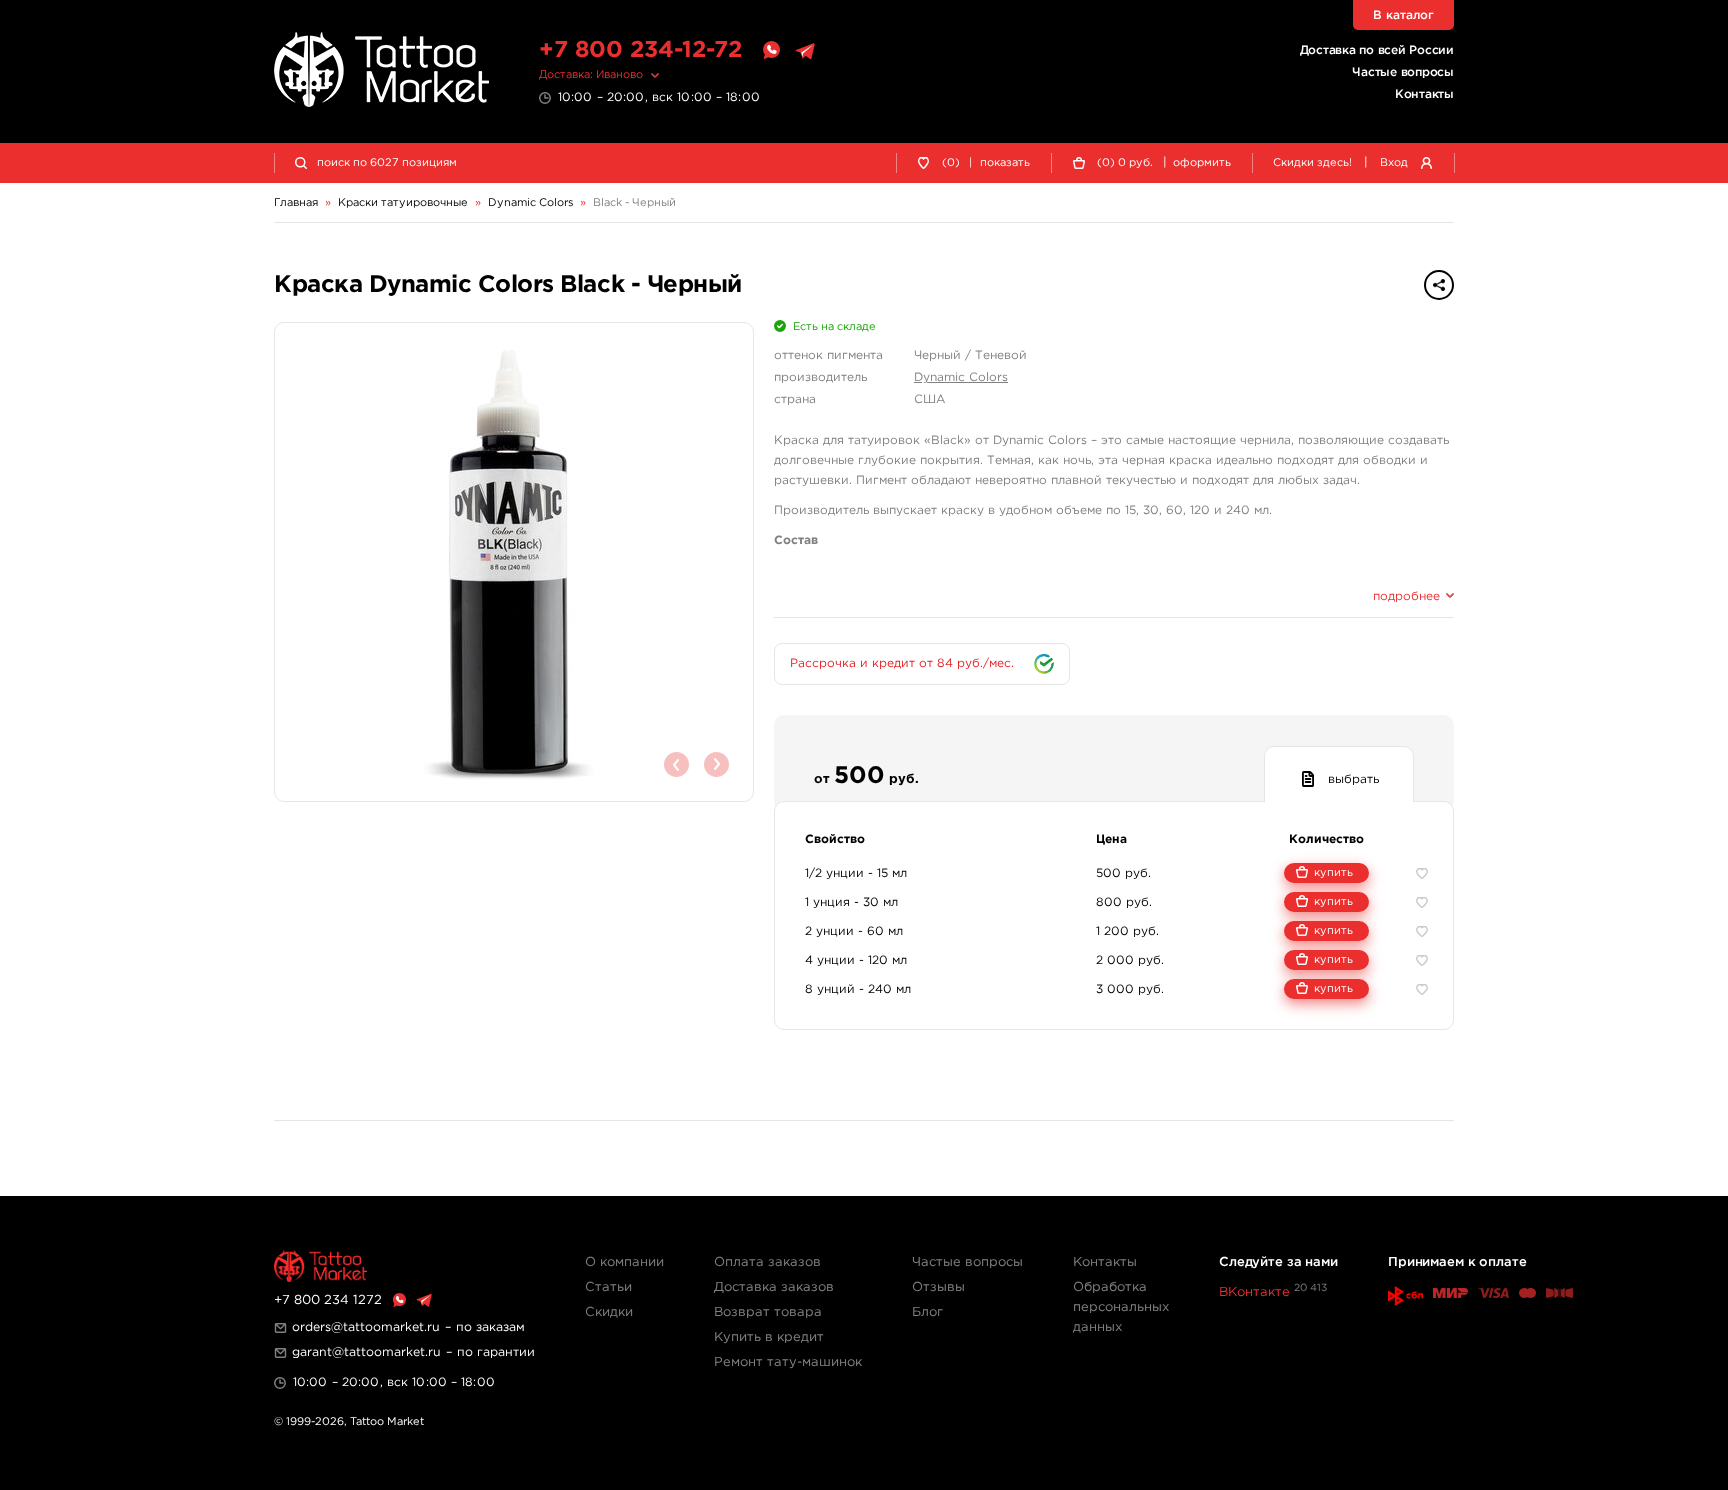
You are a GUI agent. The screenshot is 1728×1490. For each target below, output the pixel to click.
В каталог (1403, 15)
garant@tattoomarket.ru (366, 1352)
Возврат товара (768, 1312)
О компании (624, 1262)
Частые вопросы (1403, 72)
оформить (1202, 163)
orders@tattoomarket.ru (366, 1327)
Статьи (608, 1287)
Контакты (1424, 94)
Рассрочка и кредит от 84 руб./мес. (902, 663)
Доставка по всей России (1377, 50)
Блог (927, 1312)
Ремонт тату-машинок (788, 1362)
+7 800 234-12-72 (640, 50)
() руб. (1125, 163)
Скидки (609, 1312)
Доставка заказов (774, 1287)
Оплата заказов (767, 1262)
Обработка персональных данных (1121, 1307)
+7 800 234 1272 (328, 1300)
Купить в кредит (769, 1337)
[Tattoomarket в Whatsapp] (771, 51)
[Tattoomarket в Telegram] (805, 51)
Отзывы (938, 1287)
